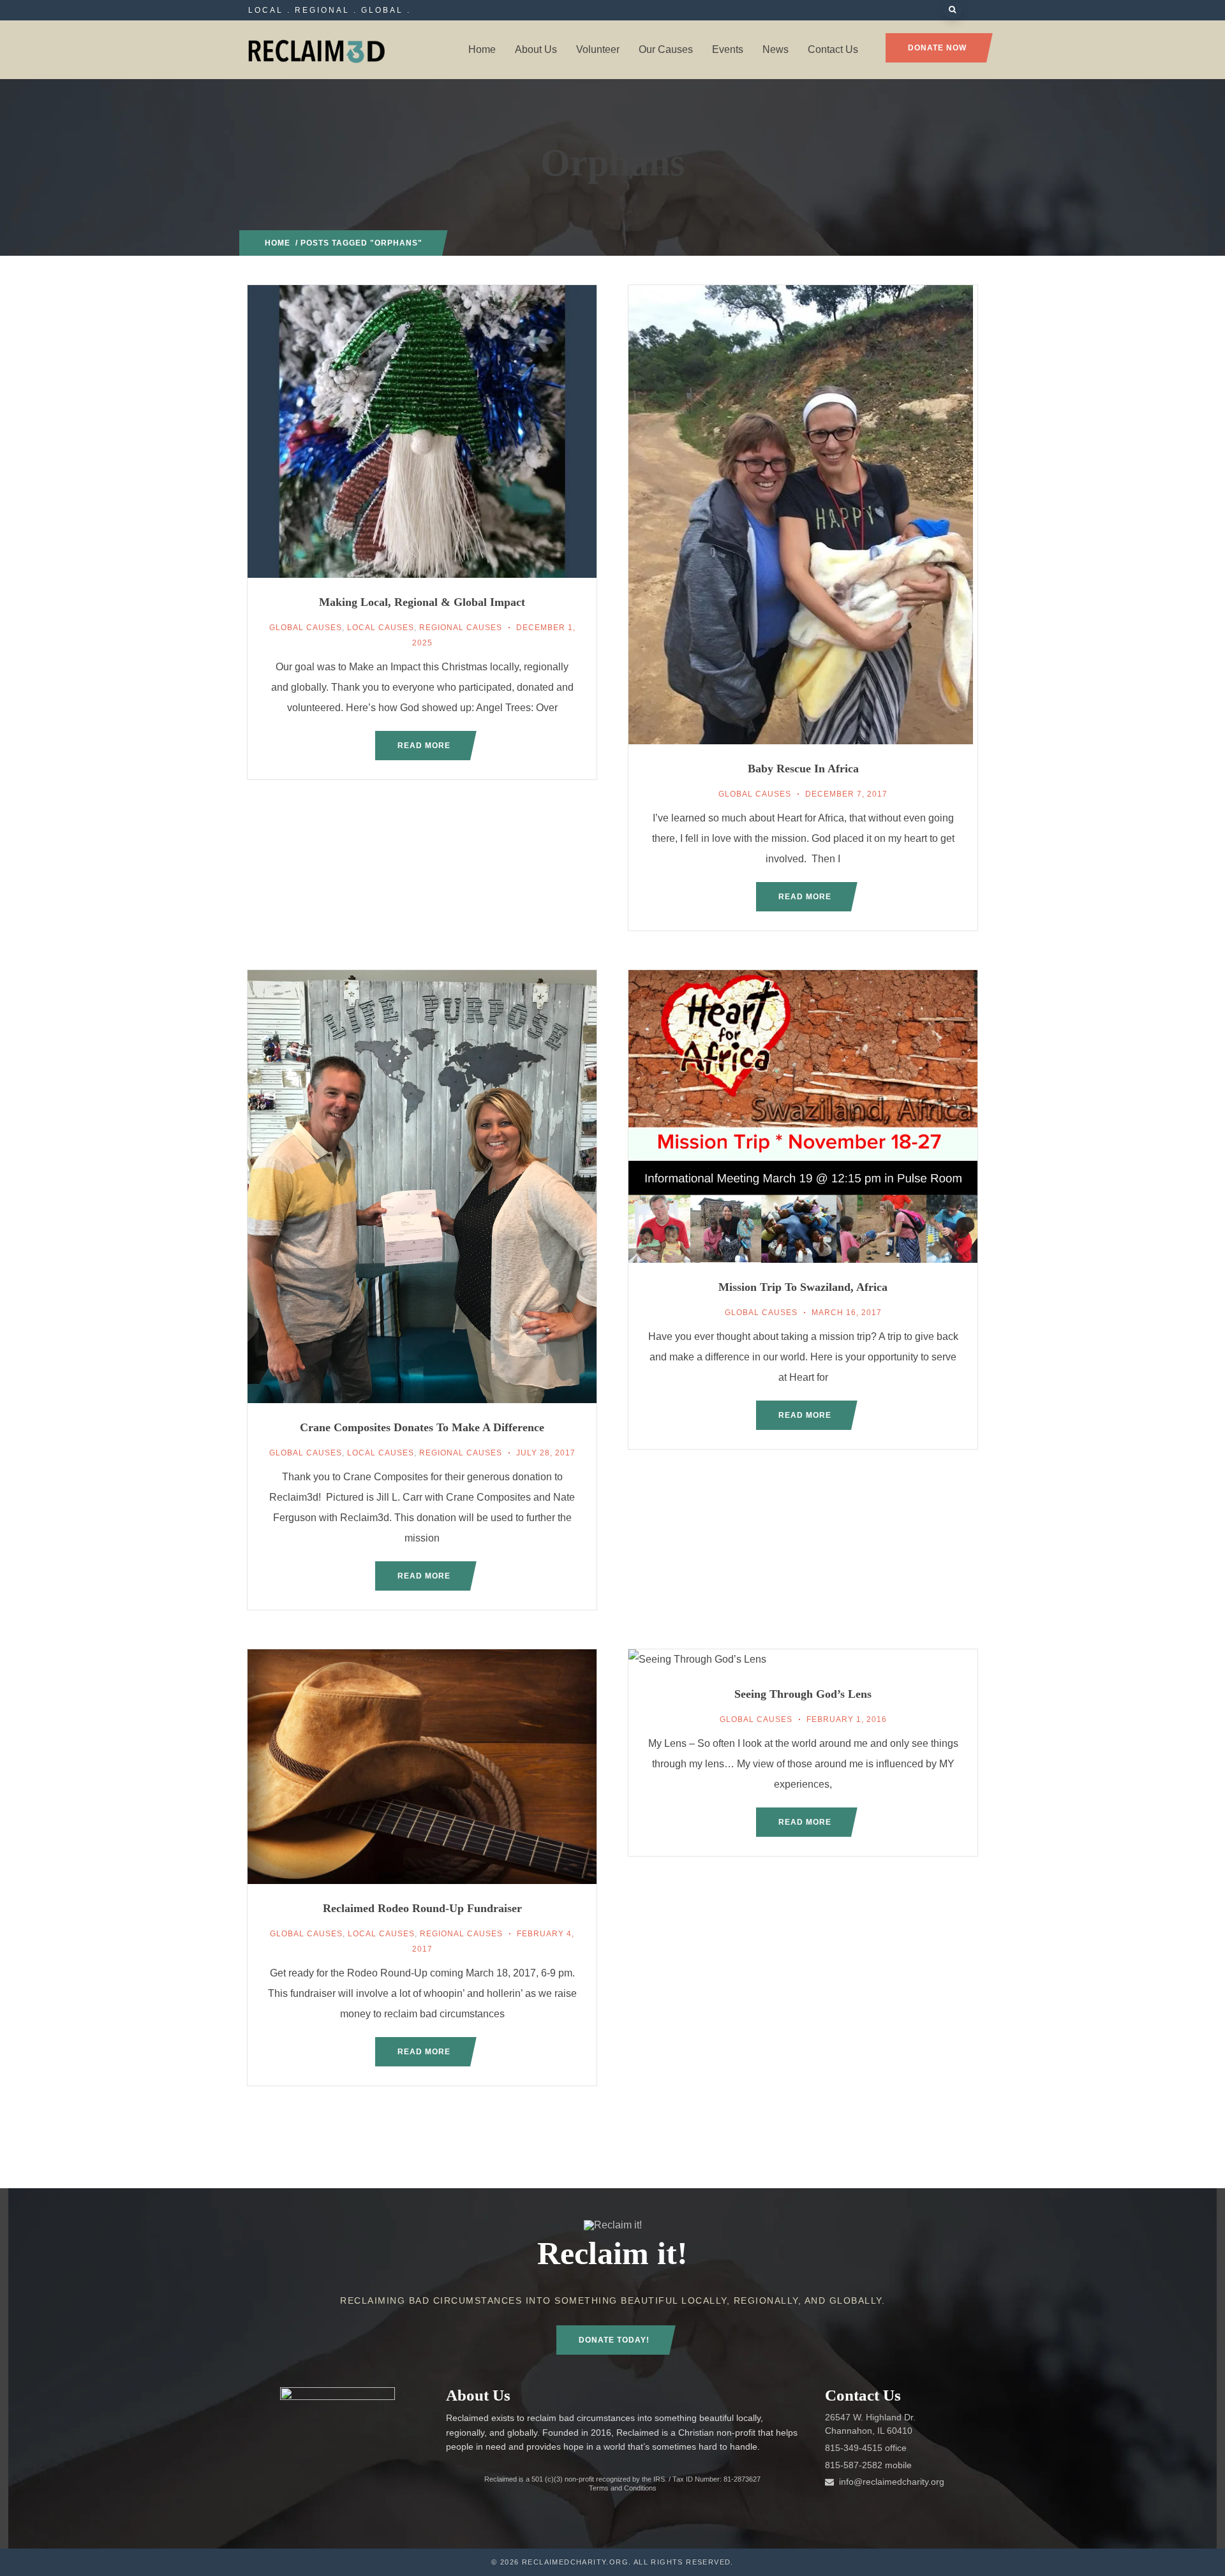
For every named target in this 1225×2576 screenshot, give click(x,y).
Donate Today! (614, 2340)
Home (482, 49)
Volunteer (598, 49)
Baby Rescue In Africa (803, 769)
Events (728, 49)
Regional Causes (461, 628)
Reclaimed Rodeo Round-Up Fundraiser (422, 1908)
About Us (536, 49)
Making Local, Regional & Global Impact (422, 602)
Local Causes (381, 628)
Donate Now (937, 48)
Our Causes (666, 49)
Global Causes (306, 628)
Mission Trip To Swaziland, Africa (803, 1287)
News (776, 49)
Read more (424, 746)
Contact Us (833, 49)
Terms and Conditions (623, 2488)
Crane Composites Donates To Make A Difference (422, 1427)
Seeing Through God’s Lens (803, 1694)
